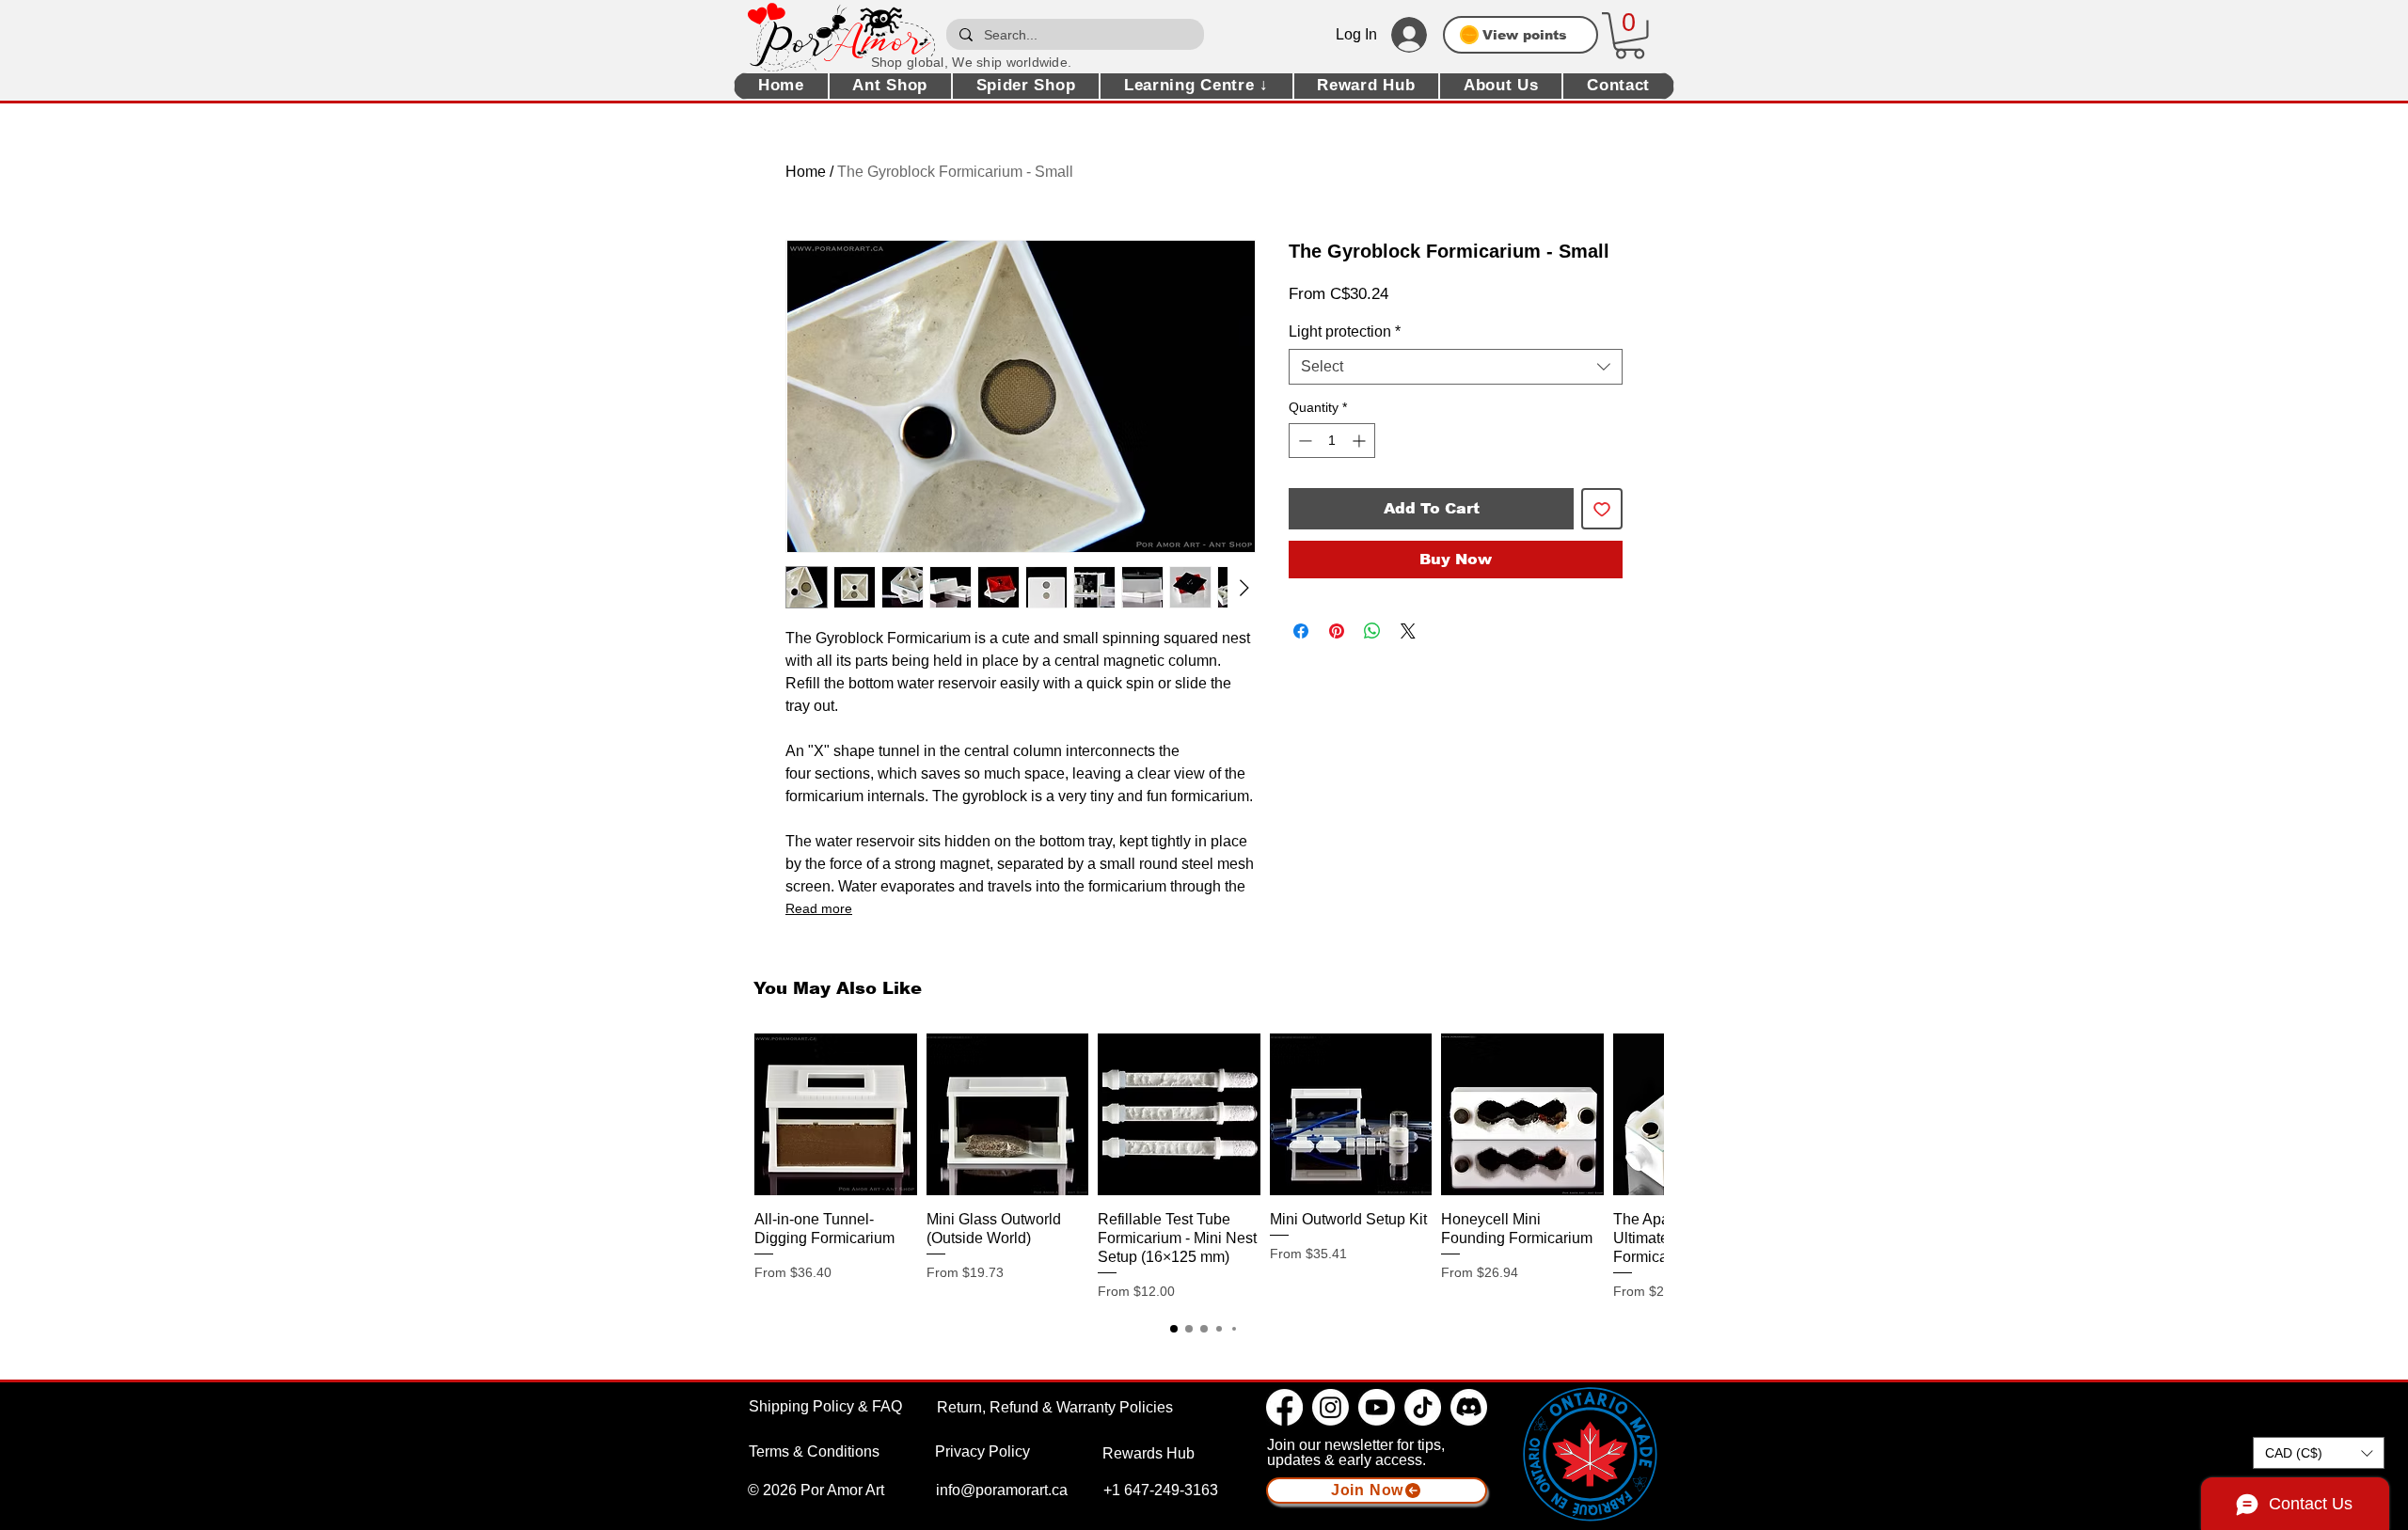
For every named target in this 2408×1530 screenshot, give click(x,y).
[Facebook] (1284, 1407)
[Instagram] (1331, 1407)
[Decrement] (1303, 441)
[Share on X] (1408, 631)
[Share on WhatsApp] (1372, 631)
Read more (819, 908)
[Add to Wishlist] (1602, 509)
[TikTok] (1423, 1407)
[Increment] (1361, 441)
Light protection (1345, 331)
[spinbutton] (1332, 441)
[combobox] (1456, 367)
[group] (1204, 1167)
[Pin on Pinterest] (1337, 631)
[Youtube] (1377, 1407)
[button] (1630, 36)
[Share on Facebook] (1301, 631)
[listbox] (2319, 1453)
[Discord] (1469, 1407)
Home (806, 172)
